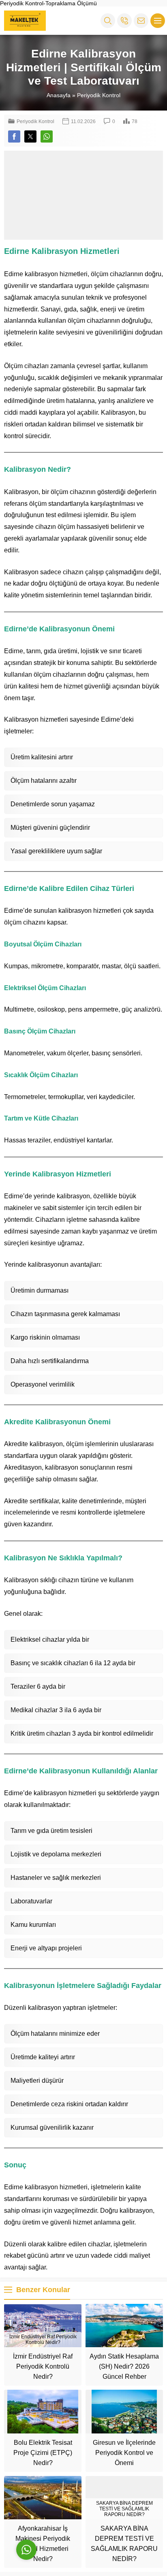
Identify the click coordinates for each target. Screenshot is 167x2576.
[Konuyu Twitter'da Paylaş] (30, 136)
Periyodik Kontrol (99, 95)
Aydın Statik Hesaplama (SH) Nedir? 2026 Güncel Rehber (124, 2366)
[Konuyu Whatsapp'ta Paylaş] (47, 136)
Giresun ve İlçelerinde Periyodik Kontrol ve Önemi (124, 2453)
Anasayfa (59, 95)
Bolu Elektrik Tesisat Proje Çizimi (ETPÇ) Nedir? (43, 2453)
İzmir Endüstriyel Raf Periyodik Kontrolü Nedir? (43, 2366)
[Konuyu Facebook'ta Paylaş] (14, 136)
